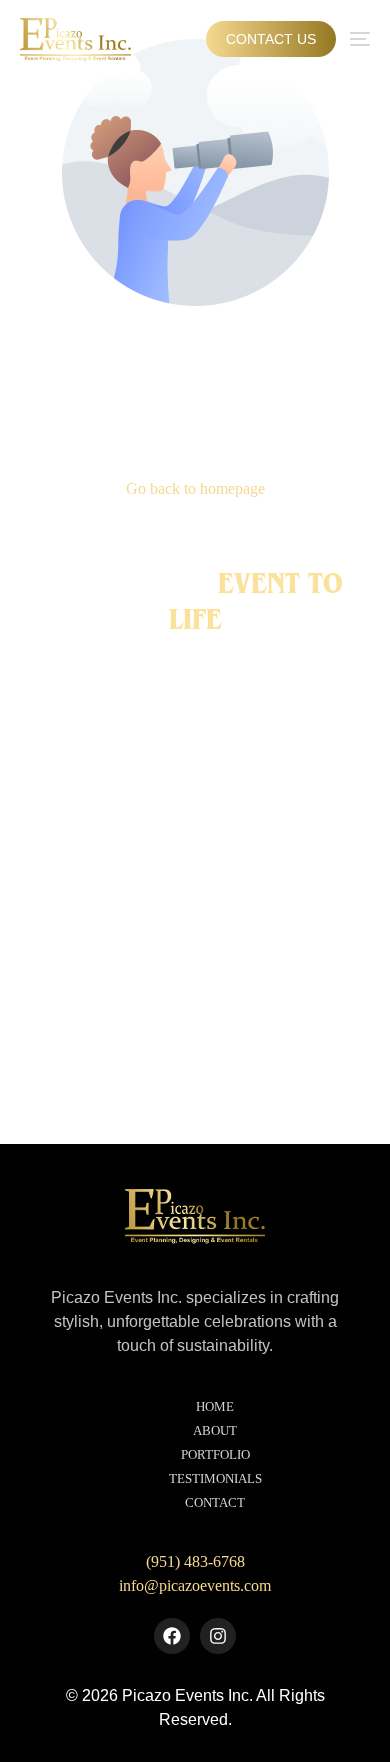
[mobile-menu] (358, 39)
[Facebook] (172, 1636)
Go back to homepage (195, 488)
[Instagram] (218, 1636)
